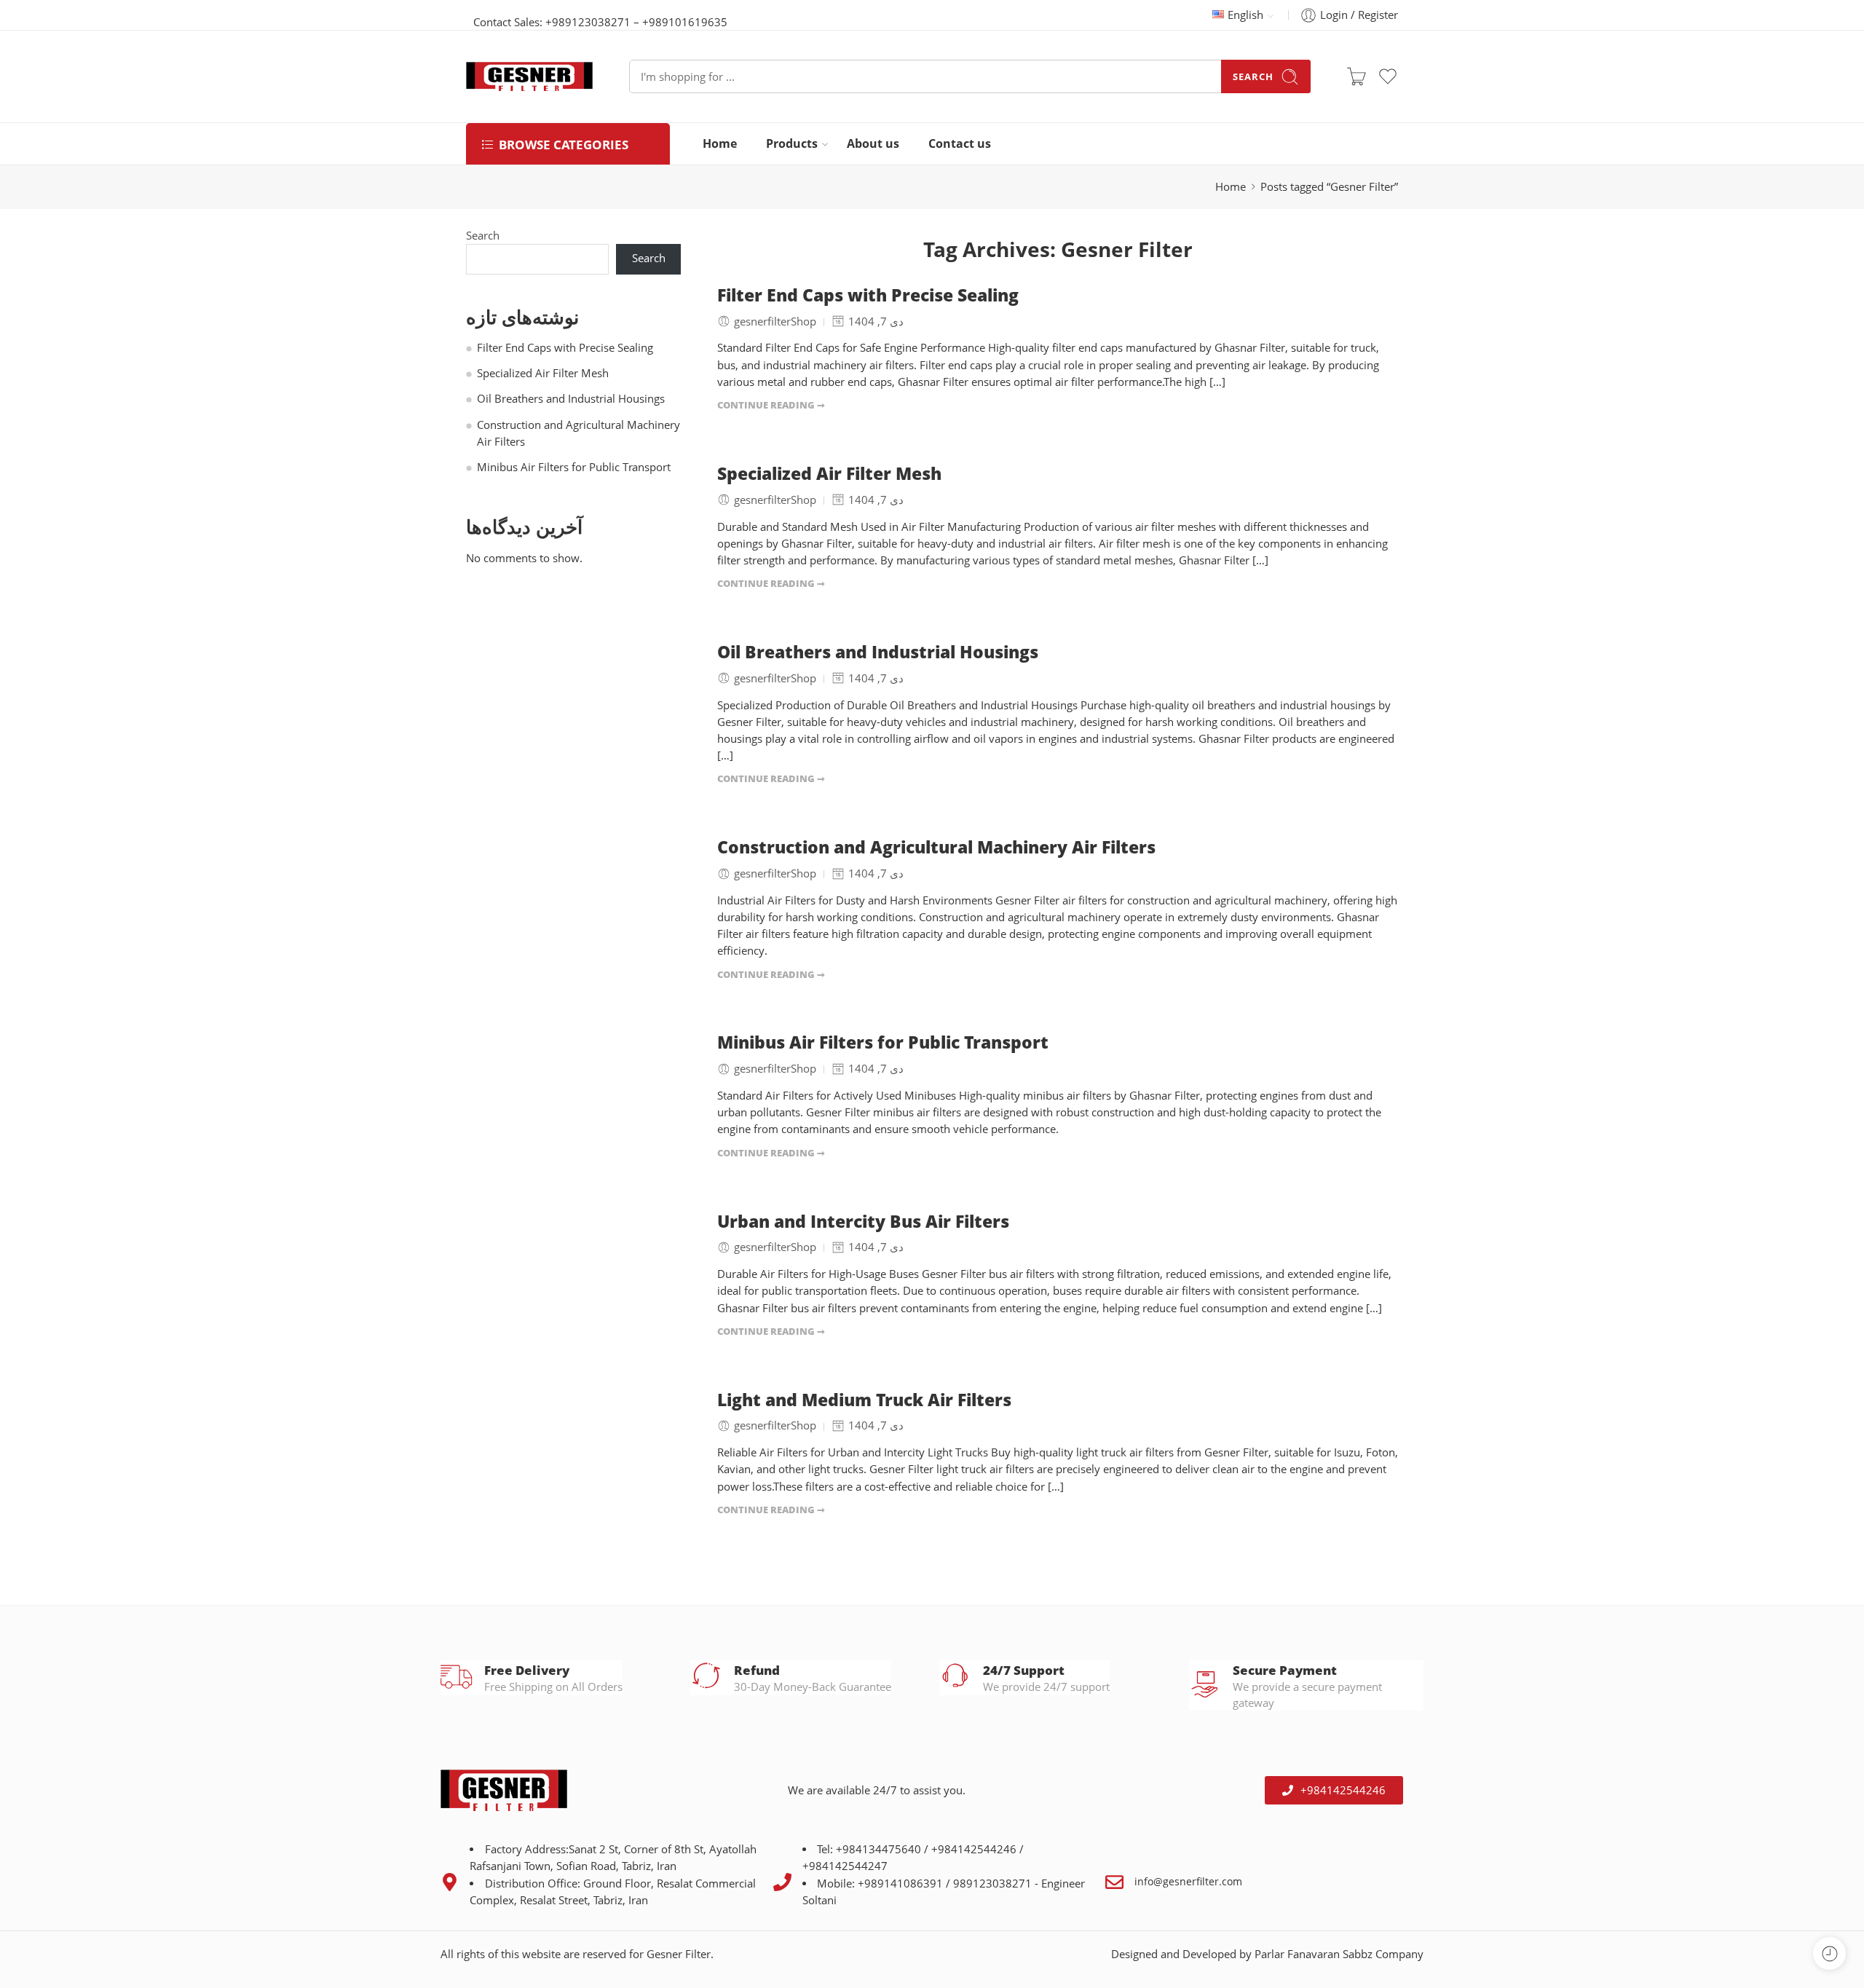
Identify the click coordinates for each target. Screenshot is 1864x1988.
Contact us (960, 143)
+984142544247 (845, 1866)
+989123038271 (588, 22)
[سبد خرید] (1356, 76)
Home (720, 143)
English (1245, 15)
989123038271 (992, 1884)
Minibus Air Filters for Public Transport (883, 1043)
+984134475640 (880, 1849)
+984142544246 (974, 1849)
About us (873, 143)
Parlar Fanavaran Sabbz (1314, 1954)
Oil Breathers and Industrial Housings (878, 652)
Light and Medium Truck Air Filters (864, 1400)
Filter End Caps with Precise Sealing (868, 296)
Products (792, 143)
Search (1253, 76)
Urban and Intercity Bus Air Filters (863, 1222)
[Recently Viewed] (1829, 1953)
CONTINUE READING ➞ (771, 405)
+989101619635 (685, 22)
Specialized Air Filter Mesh (829, 474)
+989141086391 (900, 1884)
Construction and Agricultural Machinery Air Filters (936, 848)
